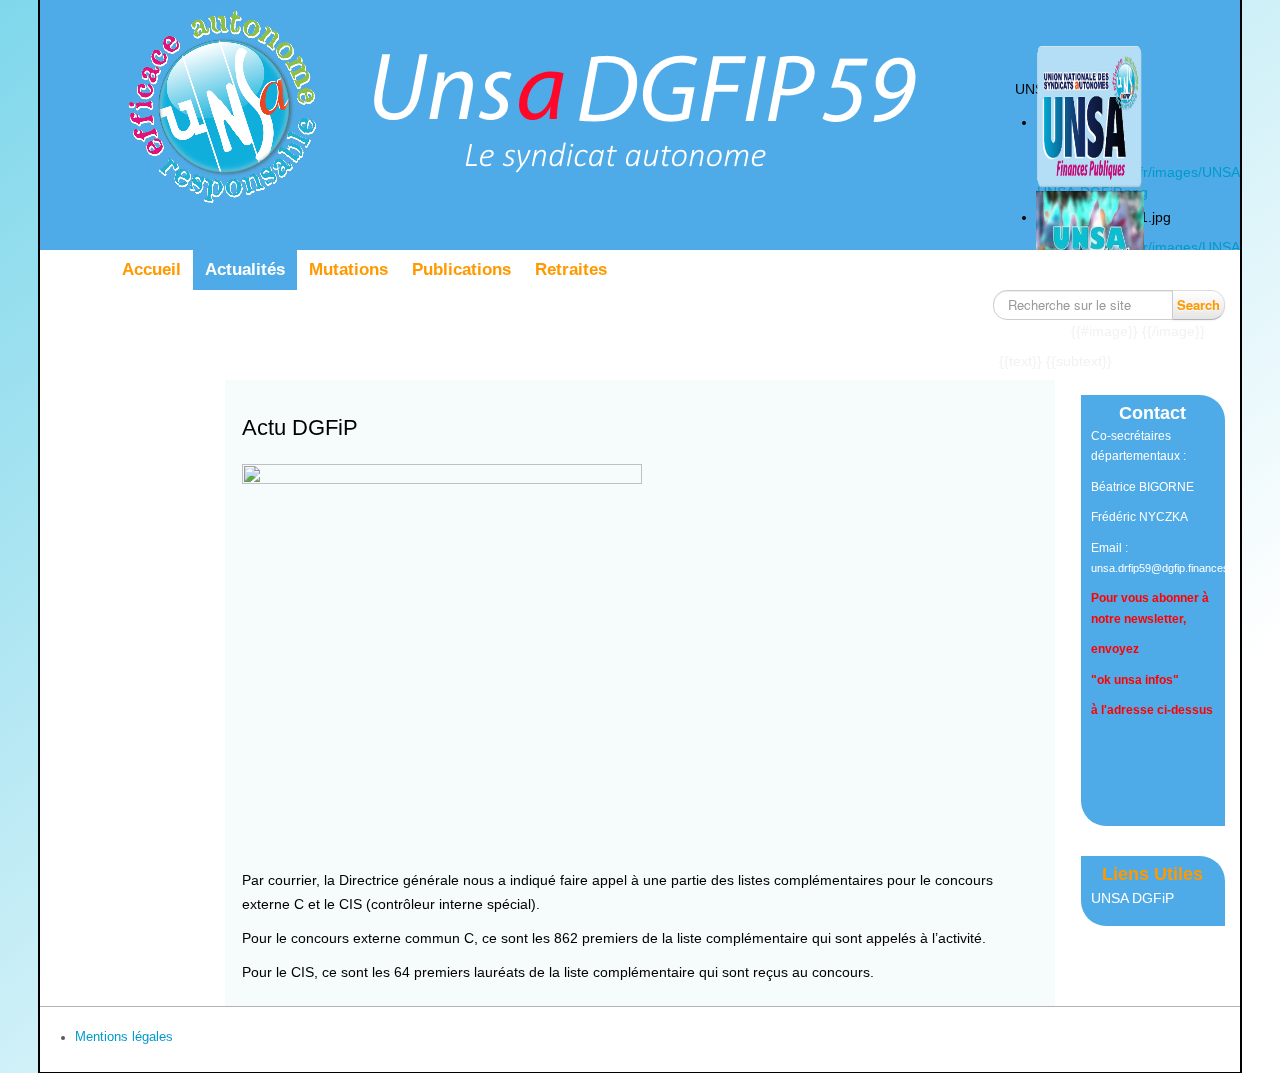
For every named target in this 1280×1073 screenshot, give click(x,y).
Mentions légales (124, 1037)
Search (1198, 304)
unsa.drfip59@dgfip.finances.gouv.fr (1178, 568)
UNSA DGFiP (1132, 898)
